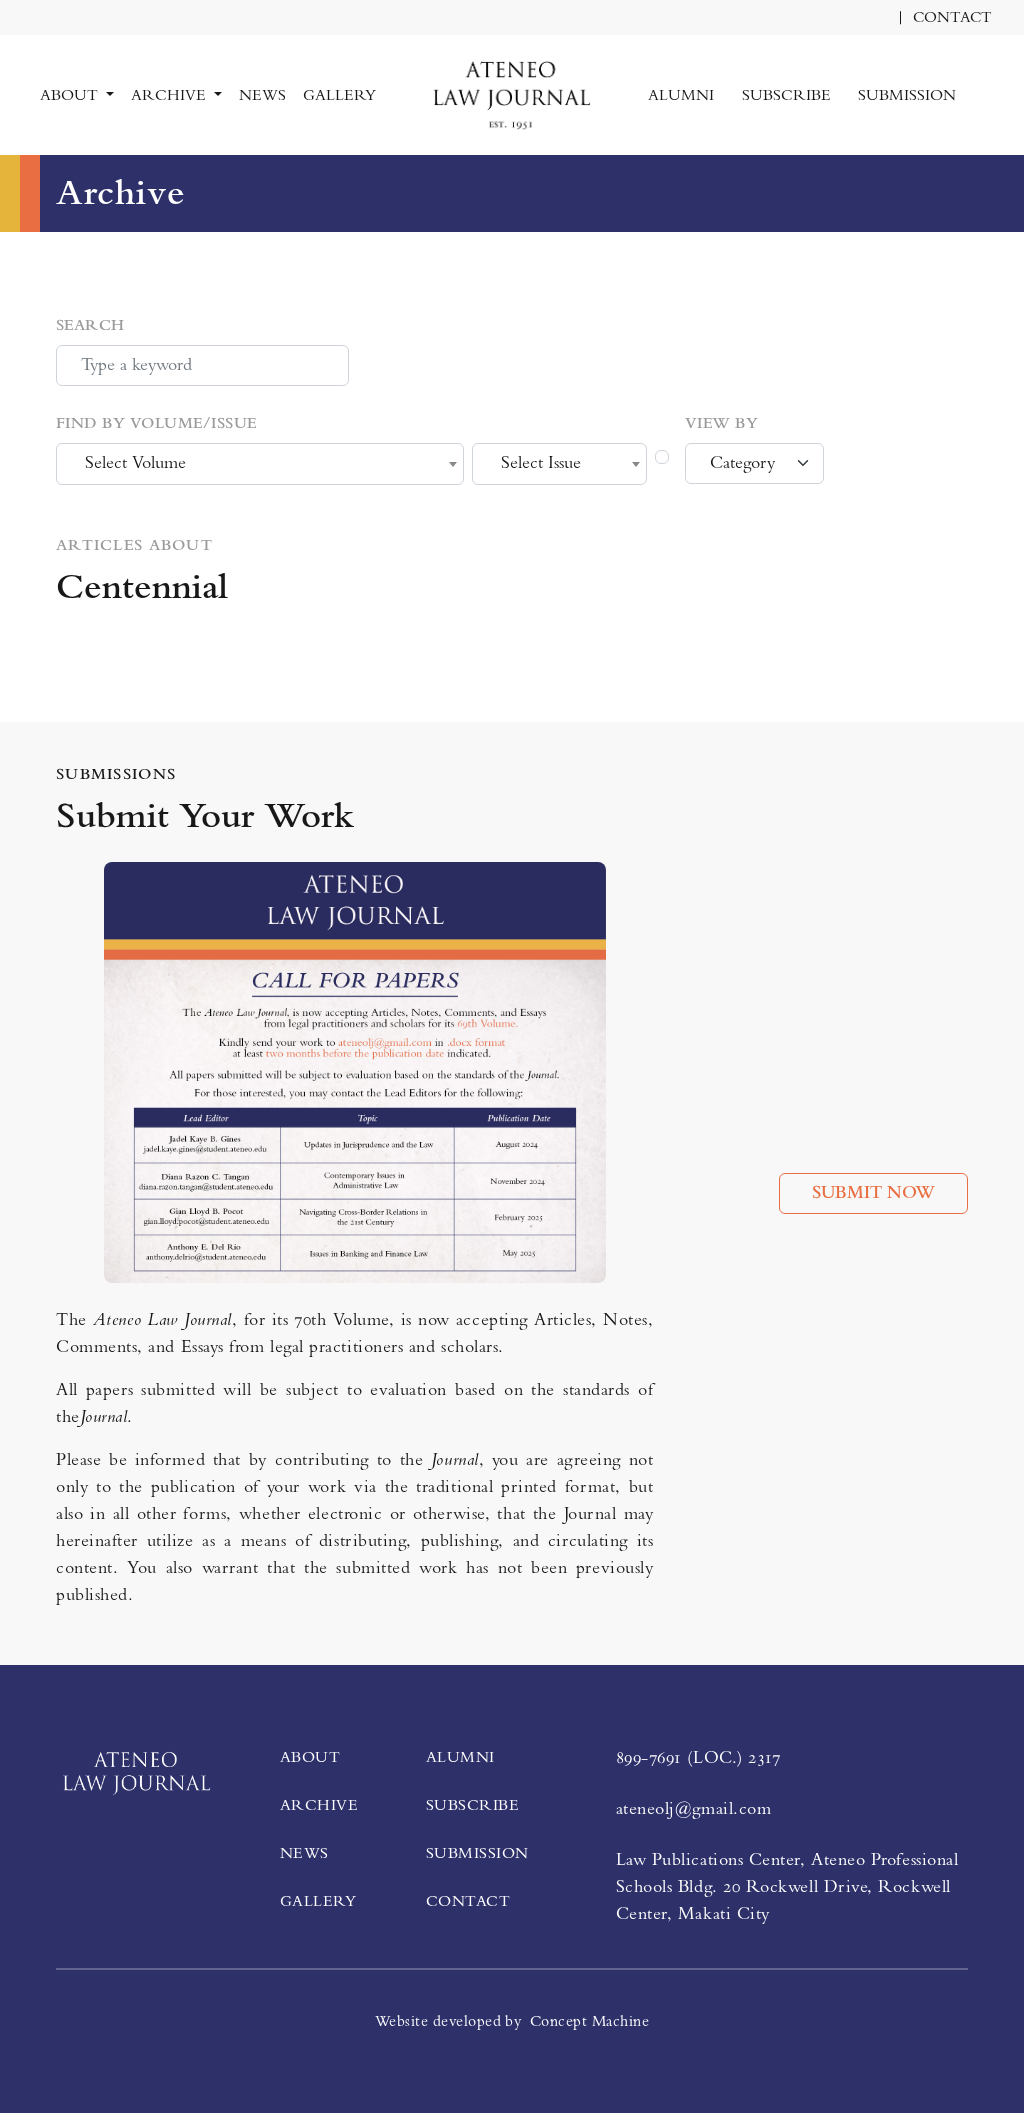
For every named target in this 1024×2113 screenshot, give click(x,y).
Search (90, 325)
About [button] (71, 95)
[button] (984, 83)
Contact (952, 17)
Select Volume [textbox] (135, 463)
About (310, 1757)
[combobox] (260, 464)
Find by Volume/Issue (156, 423)
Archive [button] (170, 95)
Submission (907, 95)
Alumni (681, 95)
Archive (319, 1805)
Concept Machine (589, 2021)
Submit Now (873, 1193)
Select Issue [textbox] (541, 463)
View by (721, 423)
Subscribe (786, 95)
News (262, 95)
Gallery (339, 95)
